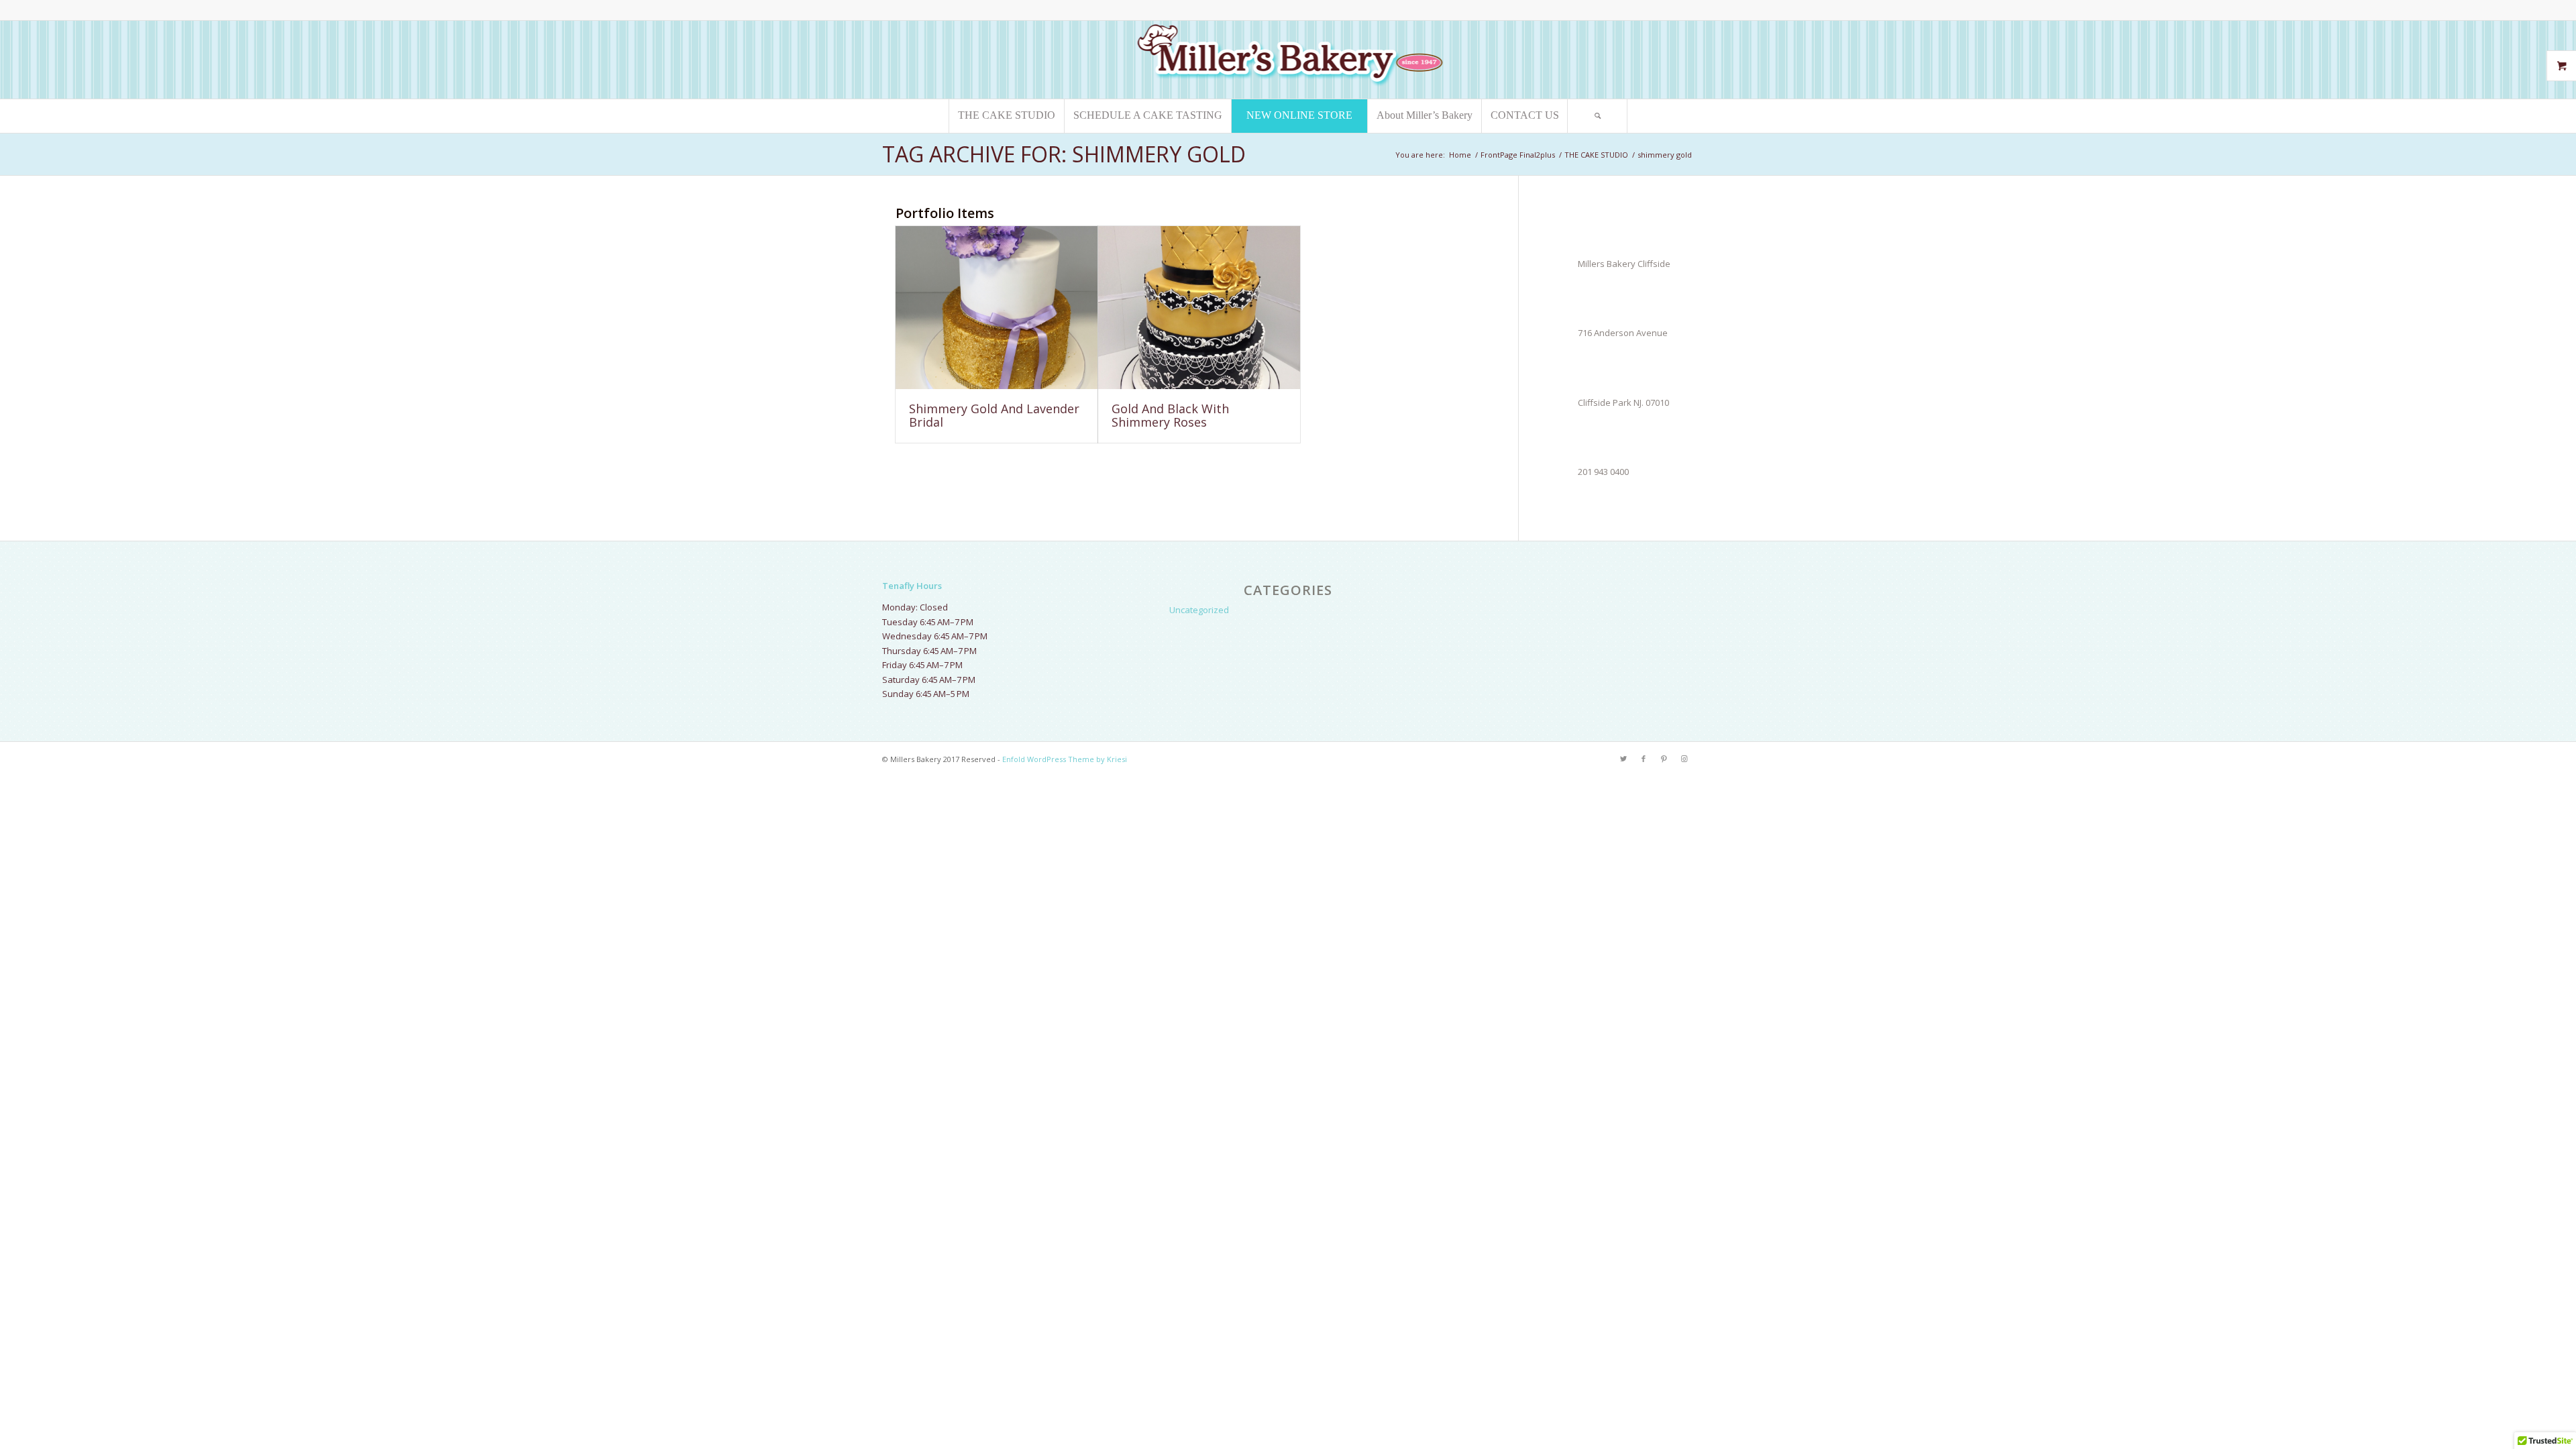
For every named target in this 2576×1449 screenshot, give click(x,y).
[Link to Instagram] (1684, 759)
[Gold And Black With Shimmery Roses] (1199, 308)
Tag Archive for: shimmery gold (1064, 154)
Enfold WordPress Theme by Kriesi (1065, 759)
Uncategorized (1199, 610)
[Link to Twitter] (1623, 759)
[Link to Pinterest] (1664, 759)
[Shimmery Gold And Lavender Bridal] (997, 308)
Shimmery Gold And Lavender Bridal (994, 415)
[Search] (1597, 116)
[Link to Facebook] (1644, 759)
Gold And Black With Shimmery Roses (1170, 415)
